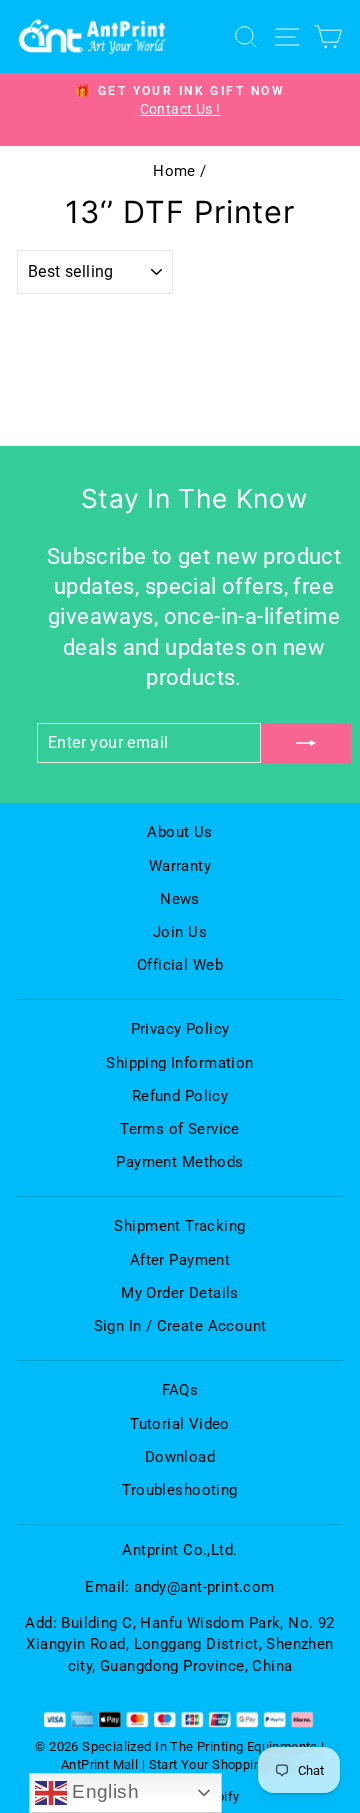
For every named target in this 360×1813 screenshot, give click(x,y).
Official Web (180, 965)
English (103, 1791)
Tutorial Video (180, 1424)
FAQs (180, 1390)
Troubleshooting (179, 1490)
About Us (179, 832)
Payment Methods (179, 1162)
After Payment (180, 1260)
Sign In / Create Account (180, 1326)
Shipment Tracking (179, 1226)
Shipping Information (179, 1063)
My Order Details (180, 1293)
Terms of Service (180, 1129)
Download (180, 1457)
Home (174, 171)
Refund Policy (180, 1096)
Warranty (180, 866)
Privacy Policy (180, 1029)
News (180, 899)
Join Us (180, 932)
